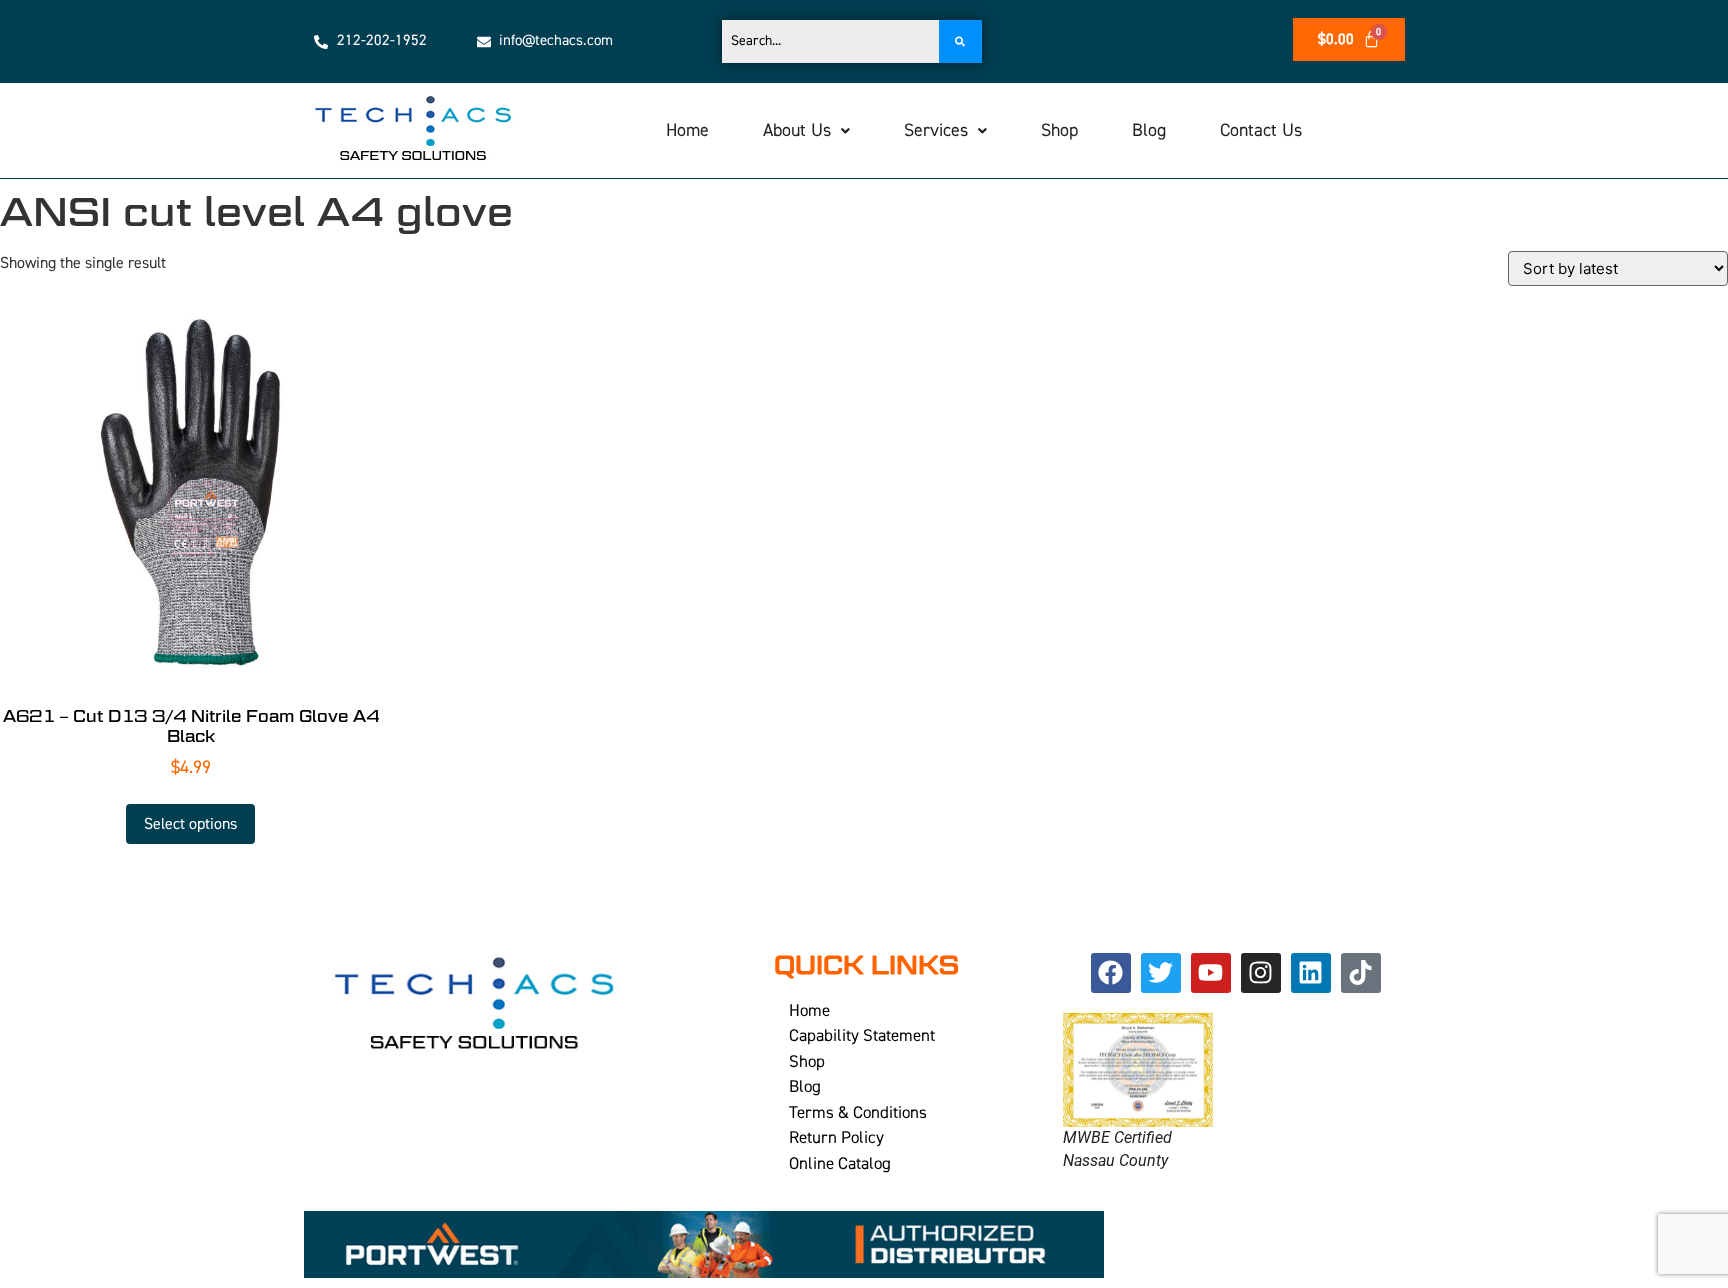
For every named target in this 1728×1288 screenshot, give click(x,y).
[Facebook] (1111, 973)
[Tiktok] (1361, 973)
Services (936, 130)
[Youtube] (1211, 973)
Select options (190, 824)
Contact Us (1261, 130)
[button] (806, 131)
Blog (1149, 130)
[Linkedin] (1311, 973)
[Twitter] (1161, 973)
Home (687, 130)
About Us (797, 130)
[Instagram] (1261, 973)
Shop (1059, 130)
